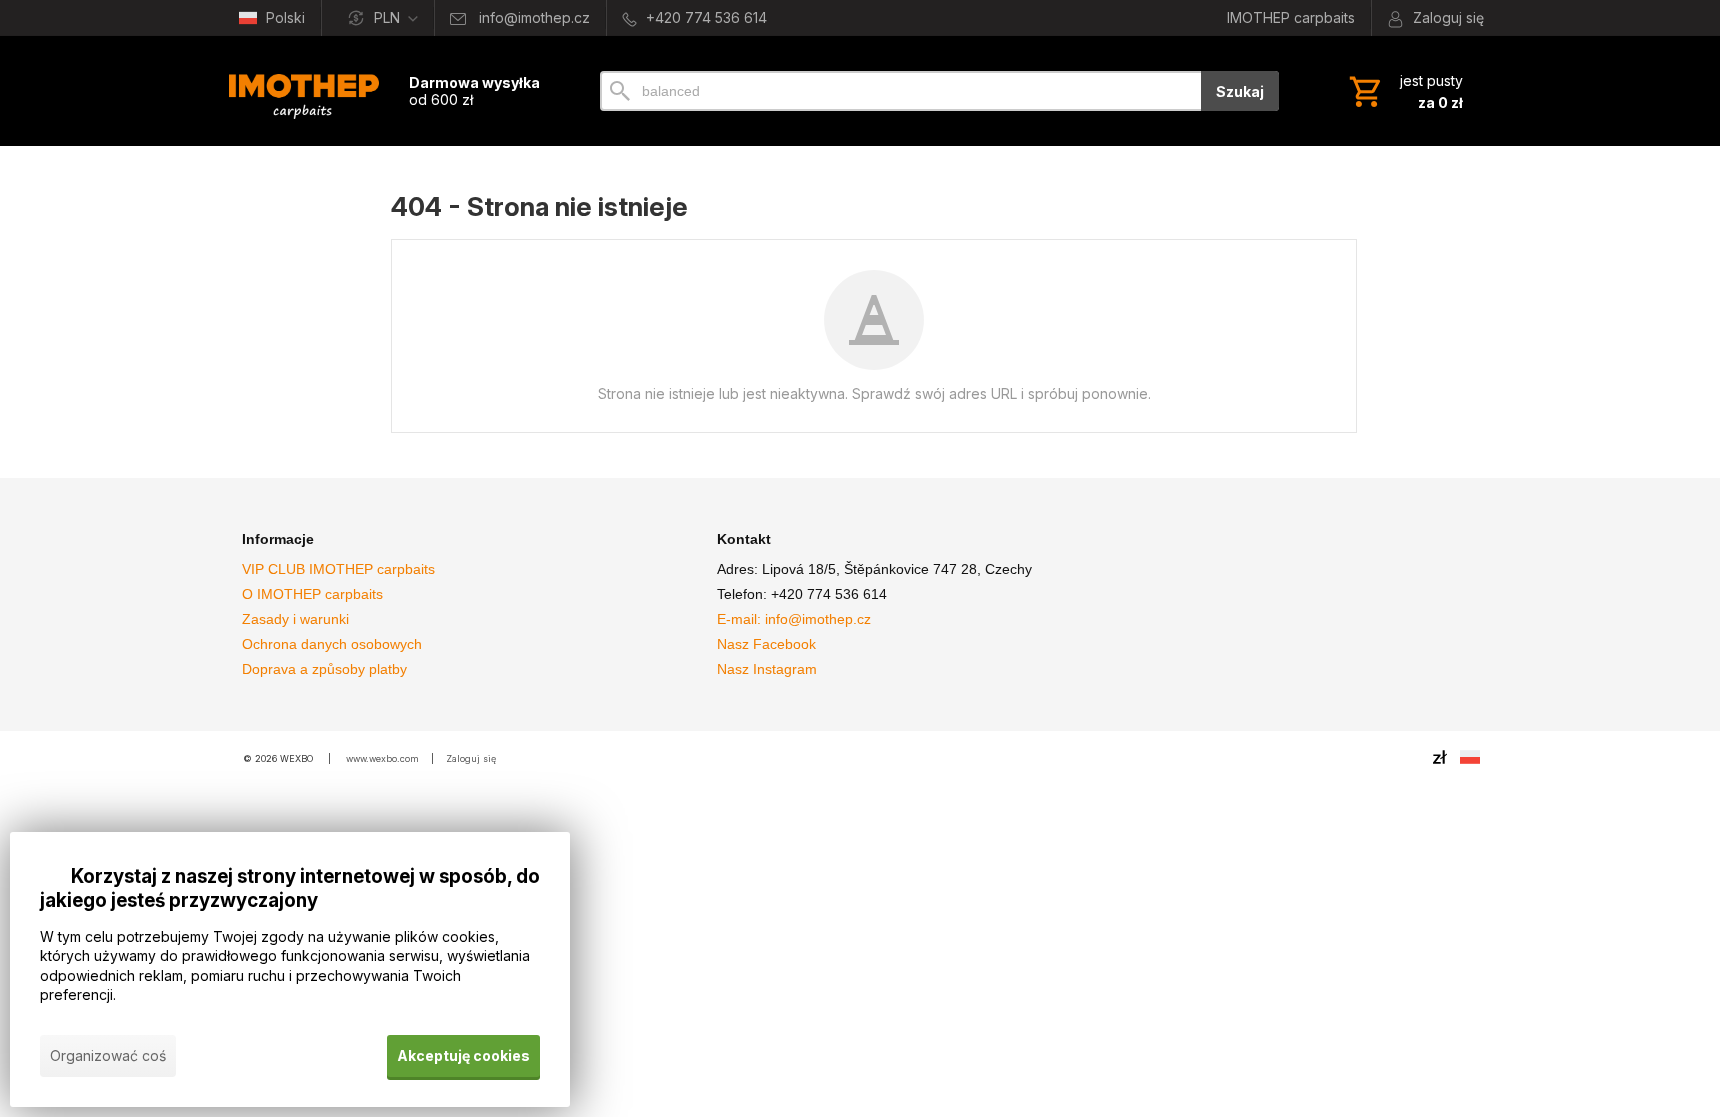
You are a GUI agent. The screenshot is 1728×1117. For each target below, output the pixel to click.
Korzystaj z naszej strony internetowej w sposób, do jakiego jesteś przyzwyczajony (290, 888)
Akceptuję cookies (463, 1055)
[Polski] (1470, 757)
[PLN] (1440, 757)
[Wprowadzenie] (304, 91)
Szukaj (1240, 91)
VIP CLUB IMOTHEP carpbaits (338, 569)
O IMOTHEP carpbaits (312, 594)
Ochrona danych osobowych (332, 644)
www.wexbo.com (382, 758)
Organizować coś (108, 1055)
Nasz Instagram (767, 669)
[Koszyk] (1404, 91)
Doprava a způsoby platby (324, 669)
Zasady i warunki (295, 619)
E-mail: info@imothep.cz (794, 619)
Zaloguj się (471, 758)
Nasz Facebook (766, 644)
